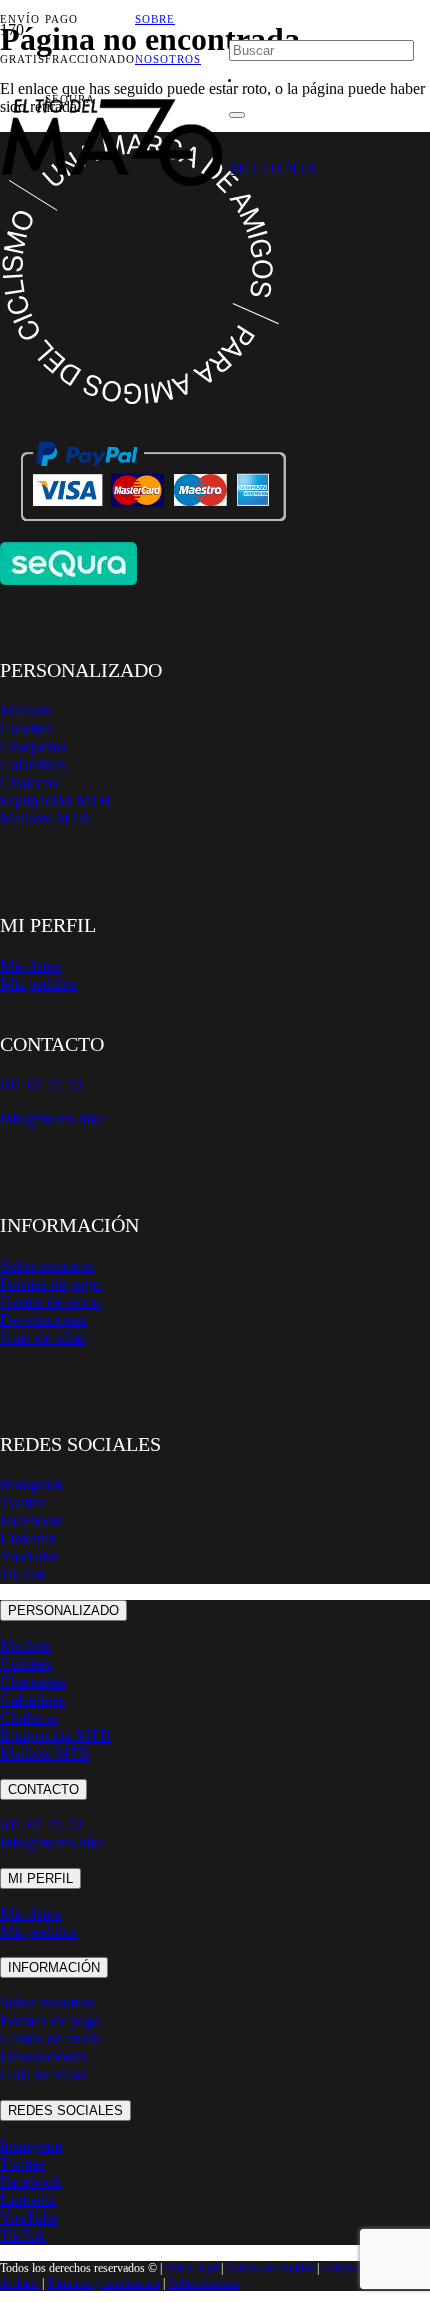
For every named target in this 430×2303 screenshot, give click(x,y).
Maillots (25, 710)
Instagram (31, 1484)
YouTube (29, 1556)
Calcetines (32, 764)
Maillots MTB (45, 818)
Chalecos (29, 782)
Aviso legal (191, 2268)
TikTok (23, 1574)
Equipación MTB (55, 800)
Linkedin (28, 1538)
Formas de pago (50, 1283)
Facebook (31, 1520)
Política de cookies (270, 2268)
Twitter (22, 1502)
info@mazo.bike (52, 1118)
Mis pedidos (38, 983)
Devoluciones (43, 1319)
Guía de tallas (43, 1337)
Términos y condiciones (103, 2283)
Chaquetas (33, 746)
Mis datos (30, 965)
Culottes (26, 728)
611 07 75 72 (41, 1824)
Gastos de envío (50, 1301)
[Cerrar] (237, 115)
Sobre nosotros (47, 1265)
